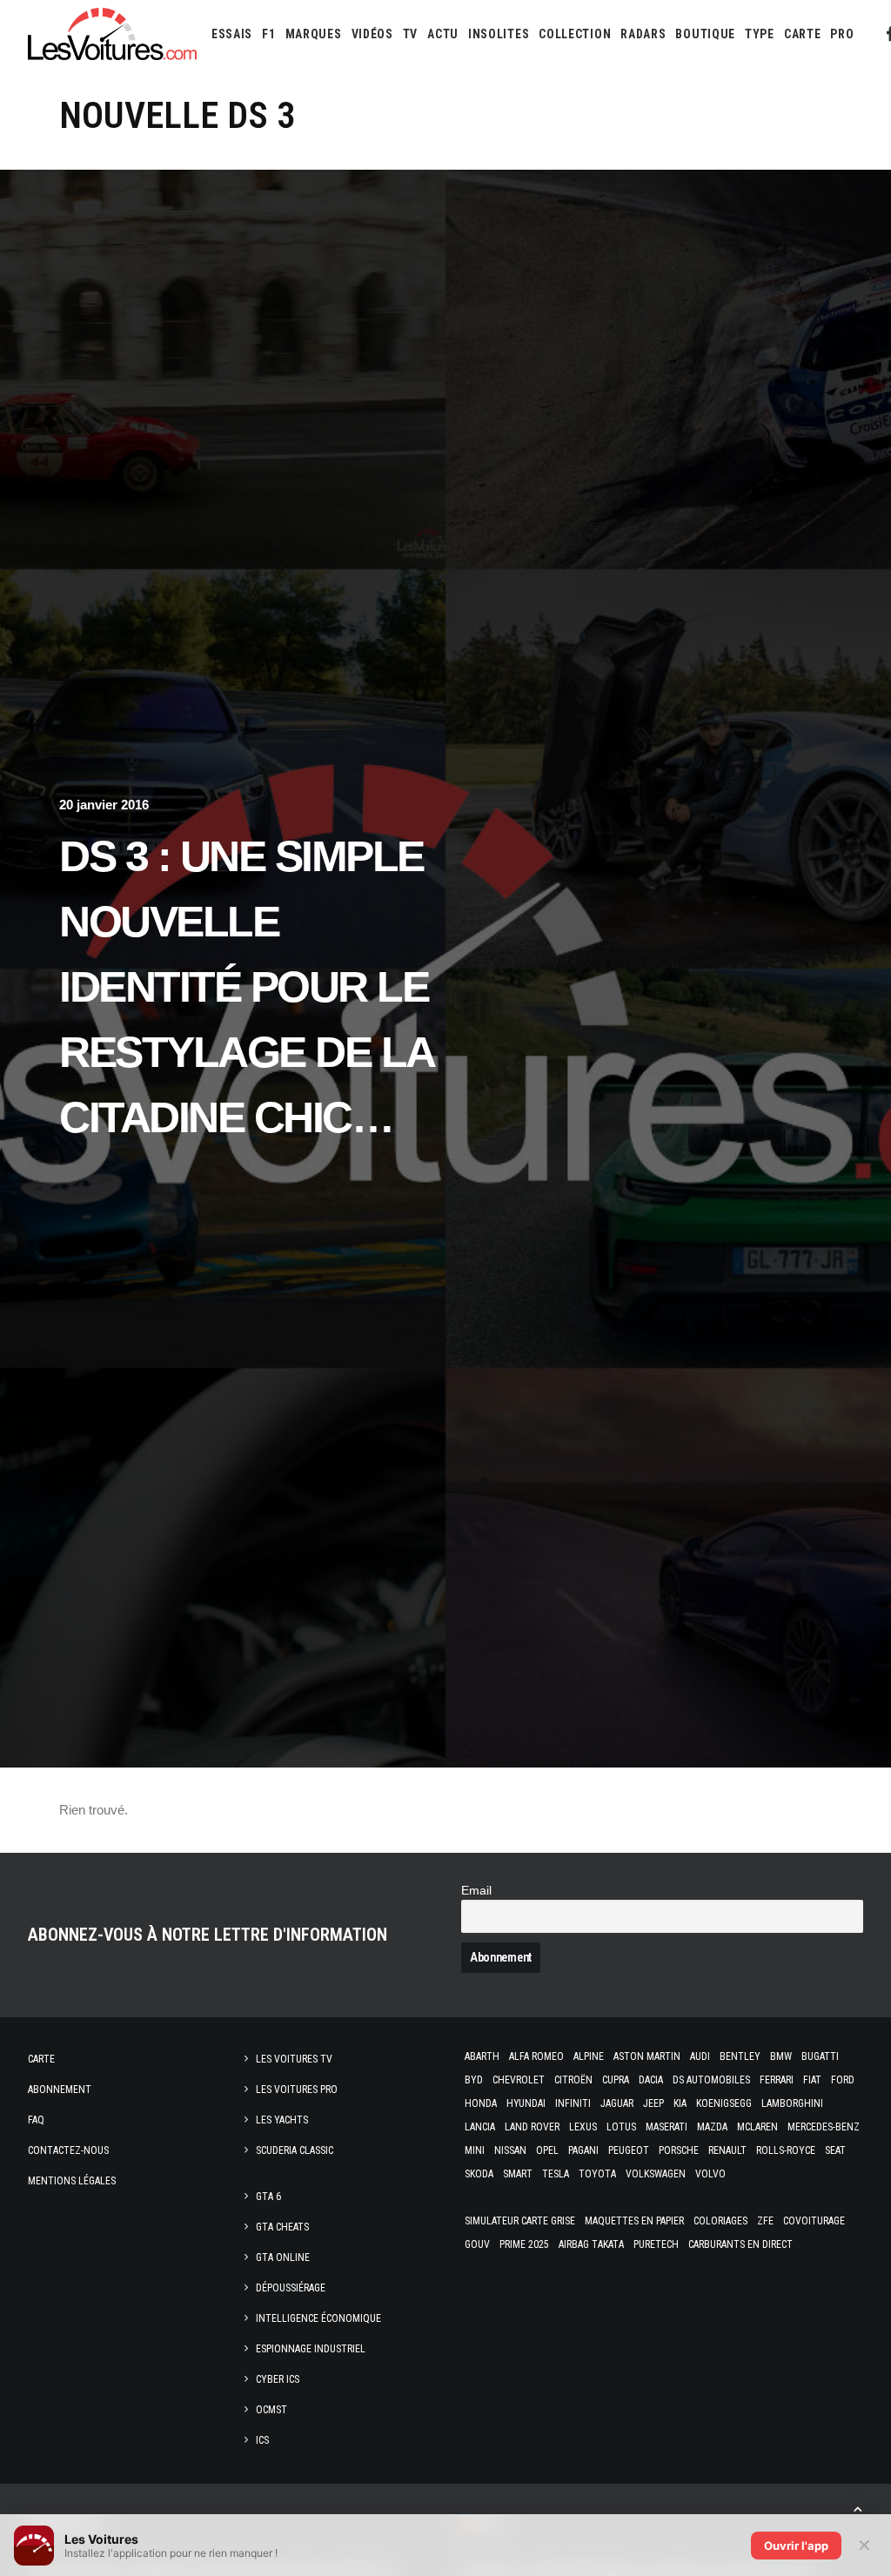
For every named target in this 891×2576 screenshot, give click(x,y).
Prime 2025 (524, 2244)
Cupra (616, 2080)
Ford (843, 2080)
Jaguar (617, 2103)
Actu (443, 34)
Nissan (510, 2150)
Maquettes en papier (634, 2221)
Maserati (667, 2127)
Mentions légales (72, 2181)
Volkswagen (656, 2174)
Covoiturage (814, 2221)
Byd (474, 2080)
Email (476, 1891)
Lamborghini (792, 2103)
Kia (680, 2103)
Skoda (479, 2174)
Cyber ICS (278, 2379)
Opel (547, 2150)
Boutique (705, 34)
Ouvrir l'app (796, 2546)
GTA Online (283, 2257)
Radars (643, 34)
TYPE (760, 34)
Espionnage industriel (311, 2349)
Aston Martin (647, 2056)
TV (410, 34)
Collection (575, 34)
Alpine (589, 2056)
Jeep (653, 2103)
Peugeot (629, 2150)
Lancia (480, 2127)
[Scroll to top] (858, 2508)
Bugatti (820, 2056)
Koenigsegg (724, 2103)
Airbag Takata (591, 2244)
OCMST (271, 2410)
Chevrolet (519, 2080)
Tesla (556, 2174)
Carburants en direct (740, 2244)
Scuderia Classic (295, 2150)
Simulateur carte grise (520, 2221)
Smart (518, 2174)
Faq (36, 2120)
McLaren (757, 2127)
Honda (481, 2103)
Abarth (482, 2056)
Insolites (499, 34)
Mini (475, 2150)
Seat (835, 2150)
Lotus (621, 2127)
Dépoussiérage (291, 2288)
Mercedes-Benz (824, 2127)
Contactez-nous (68, 2150)
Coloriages (720, 2221)
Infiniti (573, 2103)
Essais (232, 34)
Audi (700, 2056)
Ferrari (777, 2080)
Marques (314, 34)
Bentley (740, 2056)
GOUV (477, 2244)
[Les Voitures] (112, 34)
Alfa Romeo (536, 2056)
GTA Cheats (282, 2227)
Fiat (812, 2080)
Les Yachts (282, 2120)
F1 (268, 34)
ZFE (765, 2221)
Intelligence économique (318, 2318)
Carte (41, 2059)
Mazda (712, 2127)
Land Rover (532, 2127)
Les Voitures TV (294, 2059)
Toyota (597, 2174)
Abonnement (60, 2090)
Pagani (583, 2150)
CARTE (803, 34)
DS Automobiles (711, 2080)
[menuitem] (232, 34)
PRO (842, 34)
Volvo (710, 2174)
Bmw (781, 2056)
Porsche (679, 2150)
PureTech (656, 2244)
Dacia (651, 2080)
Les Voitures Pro (297, 2090)
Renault (727, 2150)
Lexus (583, 2127)
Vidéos (372, 34)
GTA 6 (268, 2197)
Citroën (573, 2080)
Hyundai (526, 2103)
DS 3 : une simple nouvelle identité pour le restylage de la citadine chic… (246, 987)
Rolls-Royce (786, 2150)
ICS (262, 2440)
